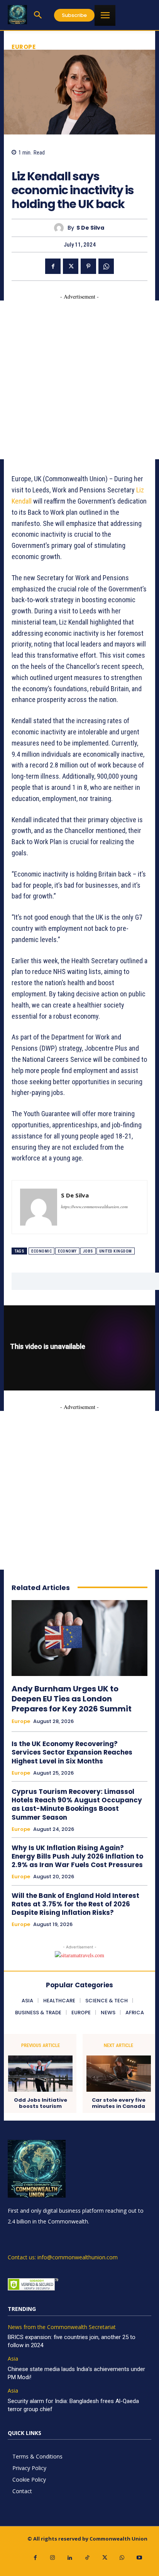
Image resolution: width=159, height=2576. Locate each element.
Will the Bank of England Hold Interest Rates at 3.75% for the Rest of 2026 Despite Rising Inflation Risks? (75, 1904)
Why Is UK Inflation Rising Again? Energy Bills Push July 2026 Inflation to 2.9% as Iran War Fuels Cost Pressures (77, 1856)
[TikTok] (87, 2558)
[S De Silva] (61, 228)
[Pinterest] (88, 266)
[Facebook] (53, 266)
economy (67, 1251)
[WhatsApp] (106, 266)
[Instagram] (53, 2558)
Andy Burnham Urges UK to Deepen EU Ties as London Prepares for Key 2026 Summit (72, 1699)
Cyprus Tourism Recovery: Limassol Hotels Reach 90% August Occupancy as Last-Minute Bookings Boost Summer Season (77, 1804)
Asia (13, 2359)
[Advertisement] (79, 380)
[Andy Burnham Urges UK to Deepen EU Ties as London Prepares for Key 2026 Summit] (79, 1638)
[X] (71, 266)
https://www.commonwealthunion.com (94, 1207)
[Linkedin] (70, 2558)
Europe (24, 47)
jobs (88, 1251)
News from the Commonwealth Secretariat (62, 2327)
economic (41, 1251)
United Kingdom (116, 1251)
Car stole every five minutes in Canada (119, 2103)
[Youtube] (140, 2558)
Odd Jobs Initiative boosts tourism (41, 2103)
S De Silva (90, 228)
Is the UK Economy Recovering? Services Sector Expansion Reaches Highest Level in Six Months (72, 1752)
